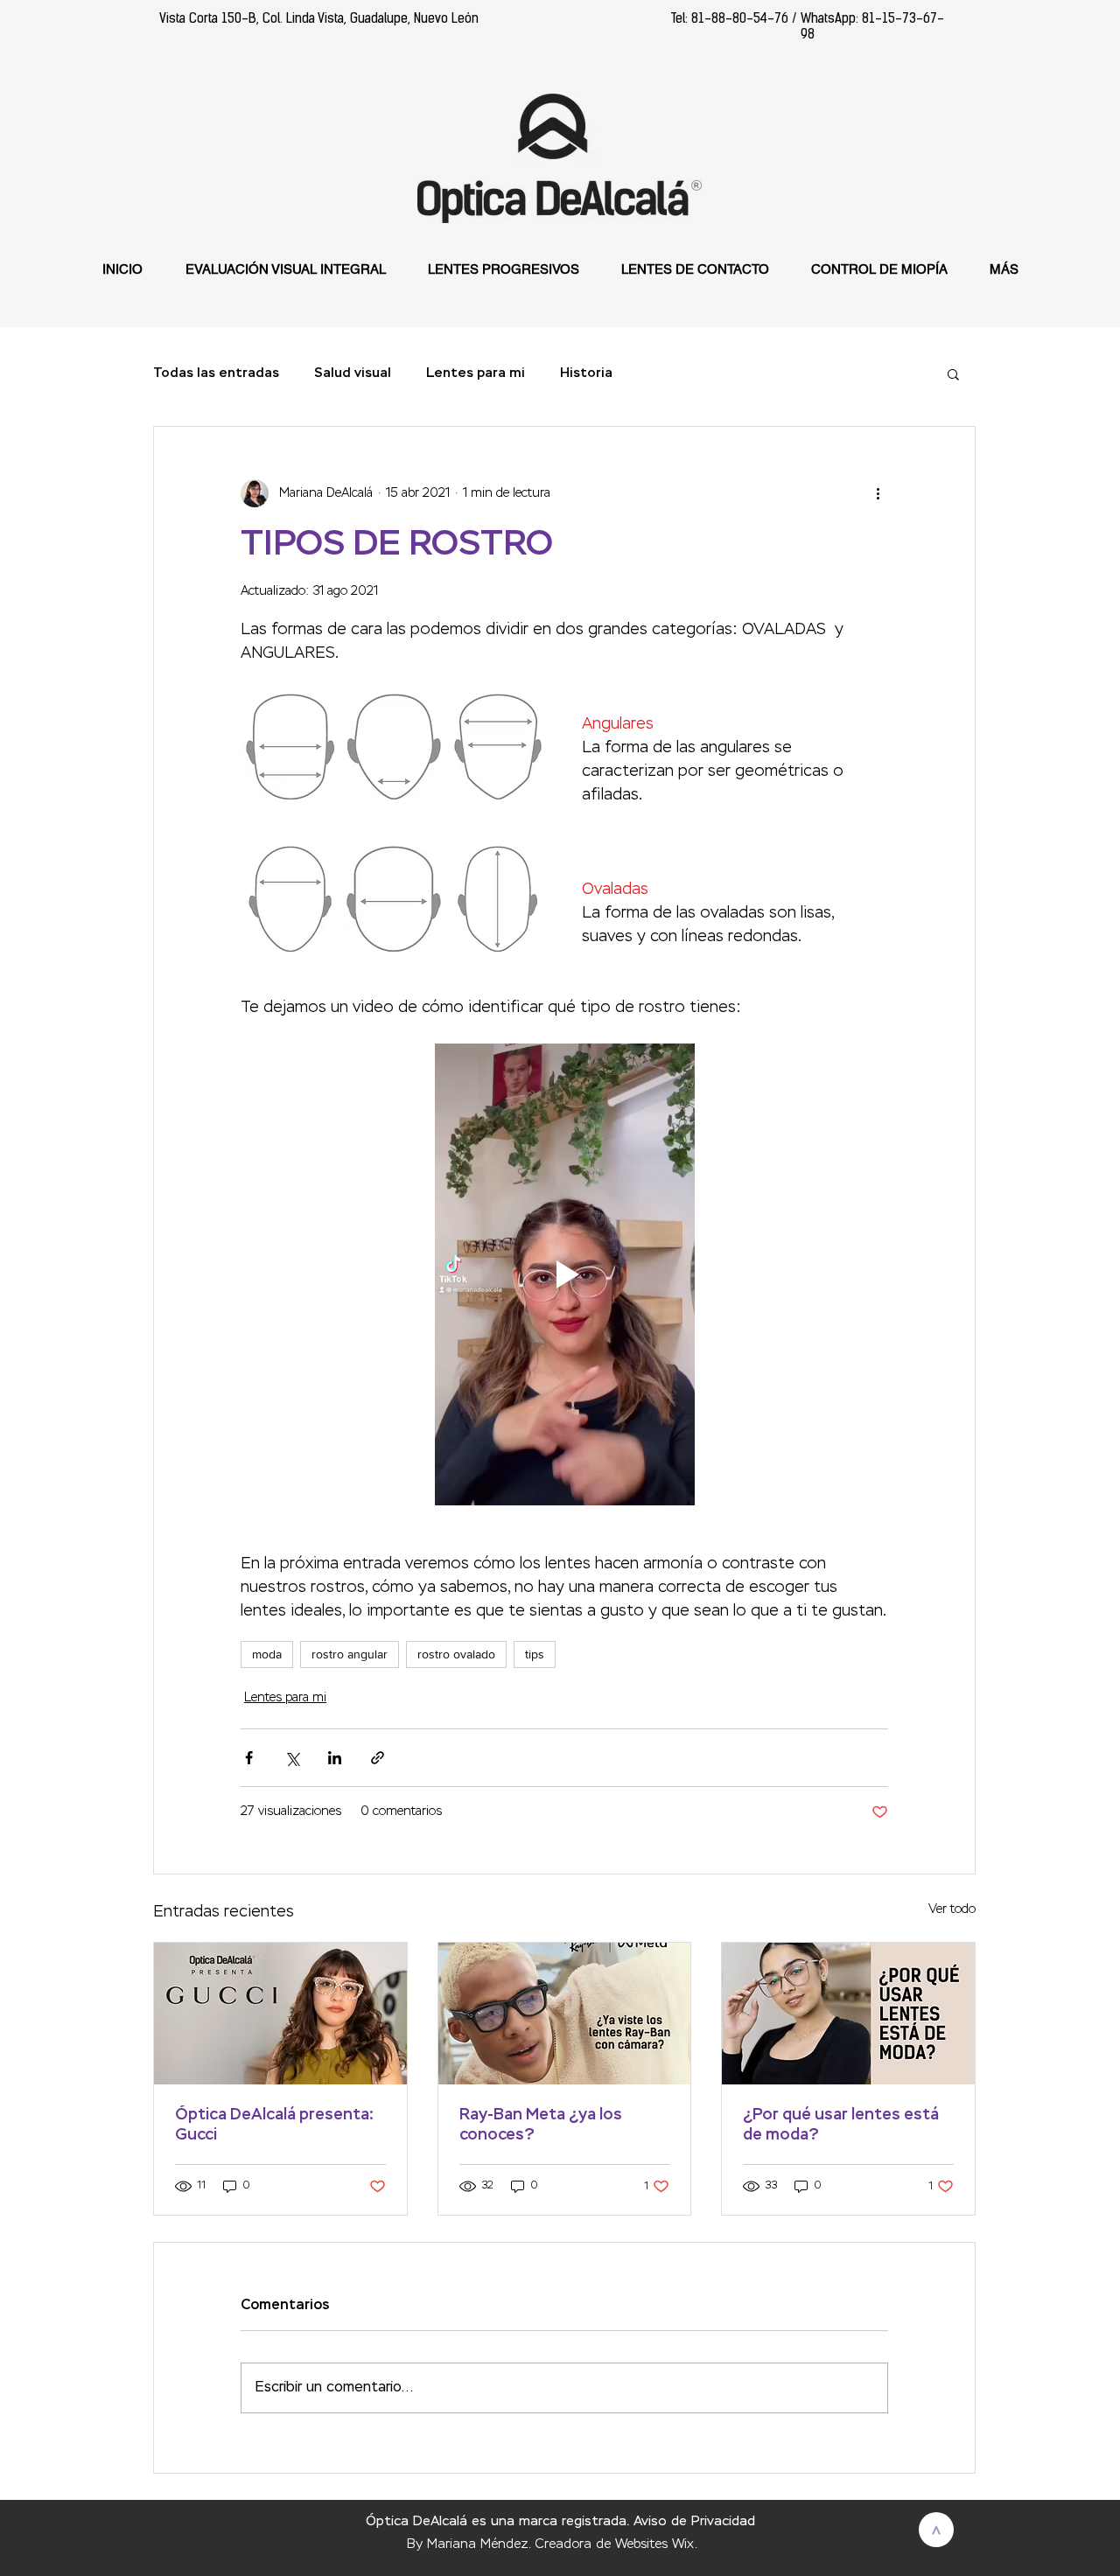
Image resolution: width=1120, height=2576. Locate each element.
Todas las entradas (216, 373)
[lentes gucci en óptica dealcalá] (280, 2014)
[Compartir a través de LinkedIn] (335, 1758)
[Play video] (564, 1274)
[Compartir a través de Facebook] (249, 1758)
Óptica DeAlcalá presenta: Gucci (274, 2125)
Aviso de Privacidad (694, 2521)
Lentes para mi (476, 373)
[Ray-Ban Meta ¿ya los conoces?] (565, 2014)
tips (535, 1654)
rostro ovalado (456, 1654)
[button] (953, 373)
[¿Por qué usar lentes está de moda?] (848, 2014)
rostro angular (350, 1654)
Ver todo (952, 1909)
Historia (586, 373)
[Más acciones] (878, 493)
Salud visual (353, 373)
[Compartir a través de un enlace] (378, 1758)
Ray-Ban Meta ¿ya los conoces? (541, 2125)
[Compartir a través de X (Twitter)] (292, 1758)
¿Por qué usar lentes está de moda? (841, 2125)
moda (267, 1654)
